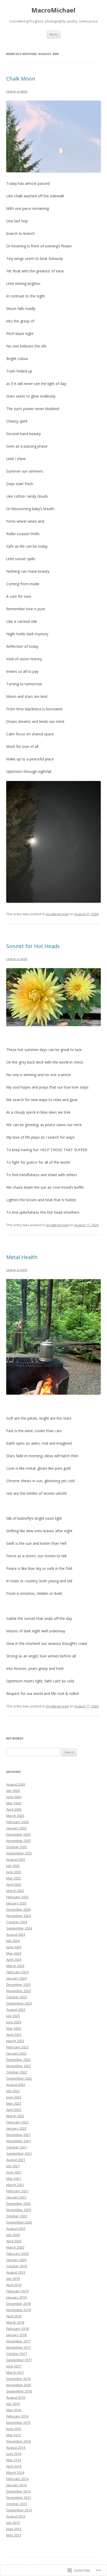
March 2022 (15, 2116)
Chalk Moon (21, 79)
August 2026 (16, 1784)
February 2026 (17, 1822)
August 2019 (16, 2272)
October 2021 (17, 2147)
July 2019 (13, 2279)
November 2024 (19, 1916)
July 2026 (13, 1791)
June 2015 (14, 2429)
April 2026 (14, 1809)
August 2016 (16, 2397)
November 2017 (19, 2347)
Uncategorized (57, 914)
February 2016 (17, 2416)
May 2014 (14, 2460)
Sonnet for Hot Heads (33, 946)
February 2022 (17, 2122)
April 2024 (14, 1960)
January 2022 (16, 2128)
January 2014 (16, 2485)
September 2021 (19, 2153)
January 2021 (16, 2197)
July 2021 (13, 2166)
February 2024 (17, 1972)
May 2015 (14, 2435)
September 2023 (19, 2003)
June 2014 (14, 2454)
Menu (54, 34)
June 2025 (14, 1872)
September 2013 (19, 2510)
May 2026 (14, 1803)
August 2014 (16, 2447)
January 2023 (16, 2053)
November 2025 (19, 1841)
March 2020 (15, 2247)
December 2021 (18, 2135)
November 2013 (19, 2498)
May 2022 (14, 2103)
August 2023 (16, 2010)
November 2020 (19, 2210)
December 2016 (18, 2379)
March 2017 (15, 2372)
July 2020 (13, 2235)
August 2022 (16, 2085)
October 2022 (17, 2072)
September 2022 (19, 2078)
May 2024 (14, 1953)
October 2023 (17, 1997)
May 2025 (14, 1878)
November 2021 (19, 2141)
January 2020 (16, 2260)
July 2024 (13, 1941)
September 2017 (19, 2360)
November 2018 (19, 2310)
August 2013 (16, 2516)
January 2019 (16, 2297)
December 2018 (18, 2304)
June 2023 (14, 2022)
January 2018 (16, 2335)
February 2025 (17, 1897)
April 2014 (14, 2466)
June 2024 (14, 1947)
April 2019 (14, 2285)
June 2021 (14, 2172)
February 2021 (17, 2191)
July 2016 (13, 2404)
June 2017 (14, 2366)
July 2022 (13, 2091)
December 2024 (18, 1909)
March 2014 (15, 2473)
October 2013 (17, 2504)
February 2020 (17, 2254)
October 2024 (17, 1922)
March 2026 (15, 1816)
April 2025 (14, 1884)
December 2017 (18, 2341)
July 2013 (13, 2523)
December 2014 (18, 2441)
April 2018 (14, 2316)
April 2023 (14, 2035)
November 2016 (19, 2385)
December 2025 (18, 1834)
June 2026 (14, 1797)
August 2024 (16, 1934)
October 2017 (17, 2354)
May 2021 (14, 2178)
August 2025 (16, 1859)
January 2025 (16, 1903)
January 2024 (16, 1978)
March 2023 (15, 2041)
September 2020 (19, 2222)
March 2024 (15, 1966)
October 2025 (17, 1847)
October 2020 (17, 2216)
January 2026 (16, 1828)
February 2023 (17, 2047)
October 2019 (17, 2266)
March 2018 (15, 2322)
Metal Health (22, 1257)
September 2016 (19, 2391)
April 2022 (14, 2110)
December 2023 (18, 1985)
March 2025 (15, 1891)
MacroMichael (53, 10)
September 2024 (19, 1928)
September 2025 (19, 1853)
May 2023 (14, 2028)
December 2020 (18, 2203)
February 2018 (17, 2329)
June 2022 (14, 2097)
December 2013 (18, 2491)
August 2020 (16, 2229)
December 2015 (18, 2422)
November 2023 (19, 1991)
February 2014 (17, 2479)
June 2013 (14, 2529)
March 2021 (15, 2185)
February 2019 (17, 2291)
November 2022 (19, 2066)
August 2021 (16, 2160)
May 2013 (14, 2535)
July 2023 (13, 2016)
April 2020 (14, 2241)
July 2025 (13, 1866)
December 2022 (18, 2060)
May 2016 (14, 2410)
